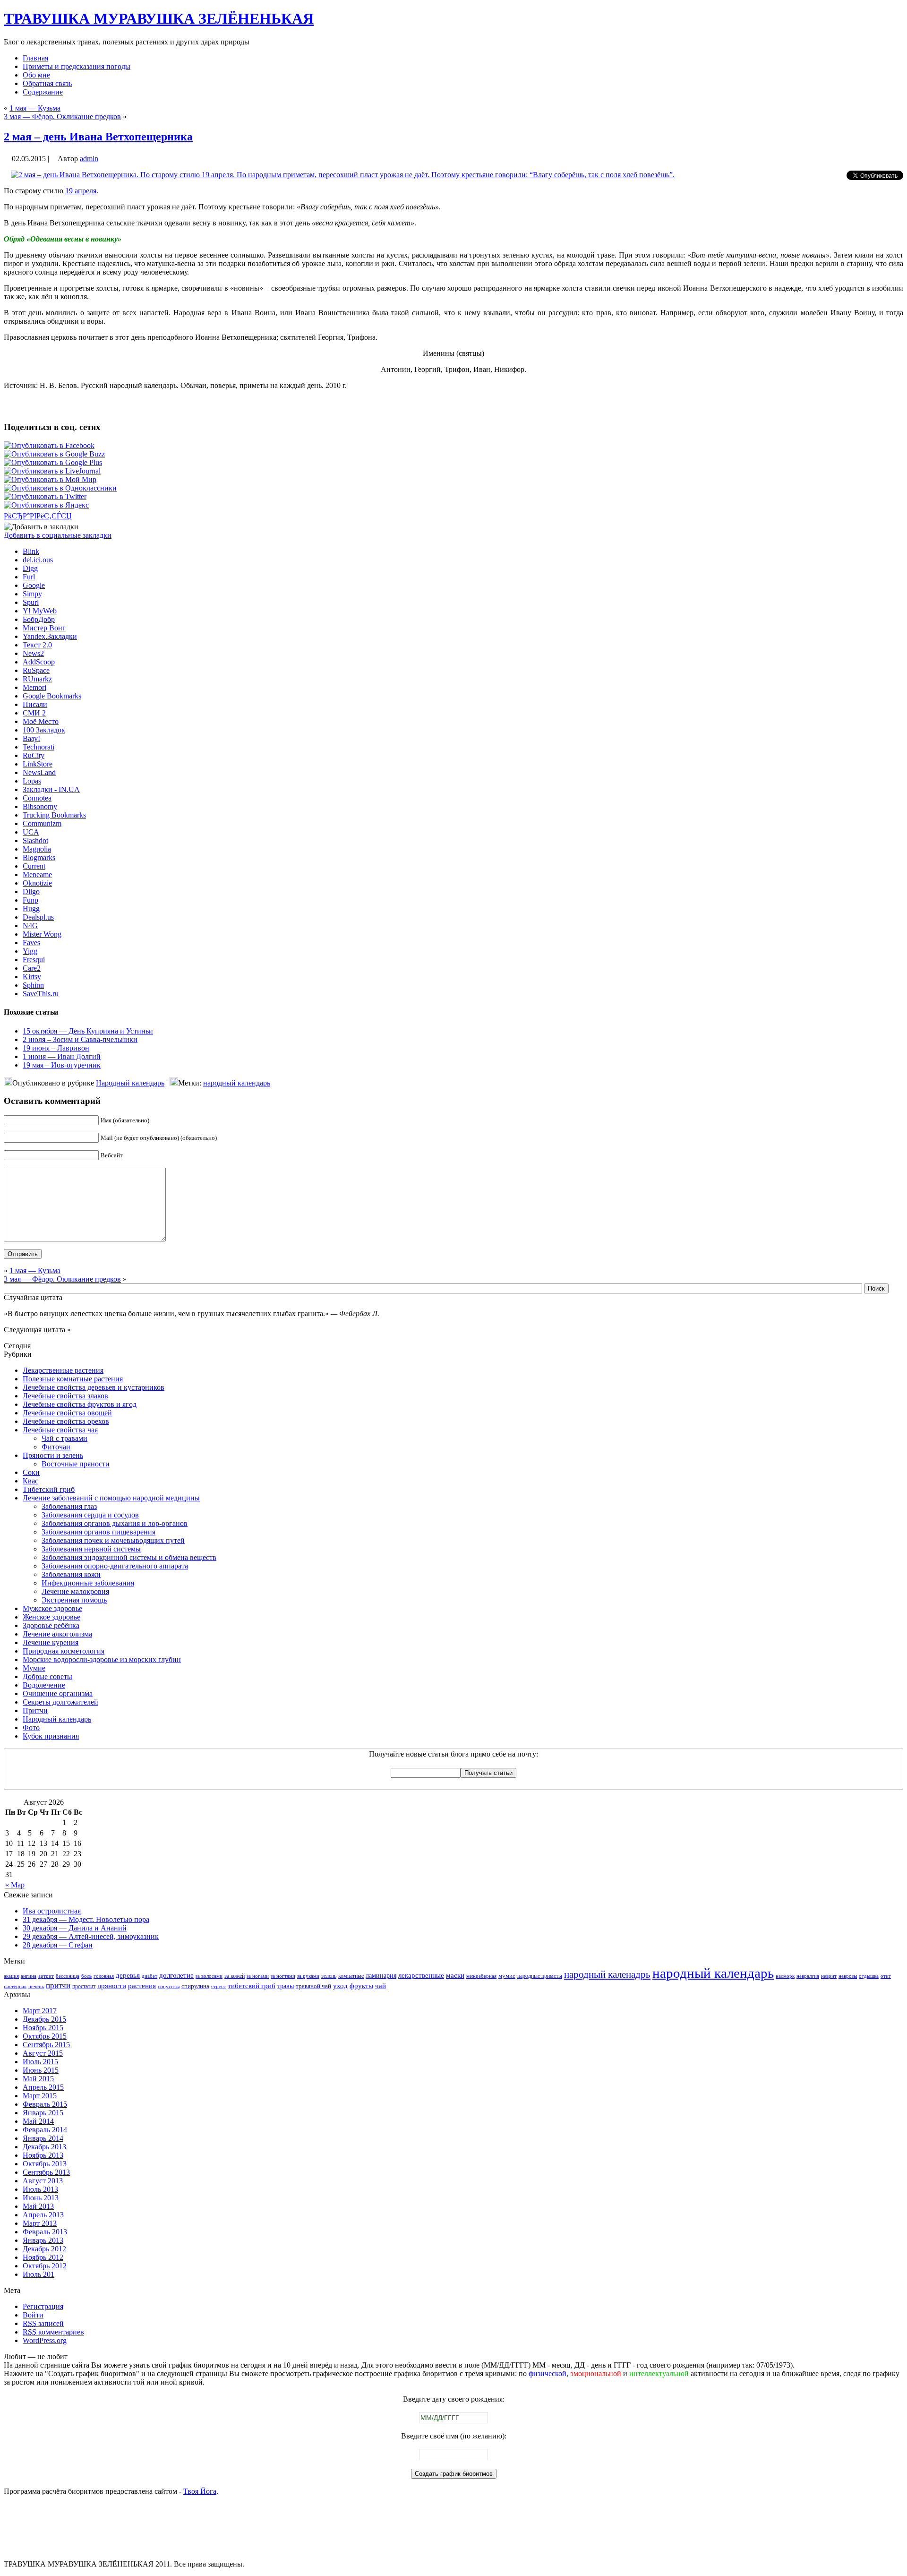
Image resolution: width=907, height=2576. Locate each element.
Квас (30, 1481)
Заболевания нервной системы (91, 1549)
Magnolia (37, 849)
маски (455, 1975)
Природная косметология (64, 1651)
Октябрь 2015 (45, 2036)
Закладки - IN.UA (51, 789)
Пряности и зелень (53, 1455)
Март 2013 (40, 2223)
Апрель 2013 (43, 2215)
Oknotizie (37, 883)
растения (142, 1986)
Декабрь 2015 (44, 2019)
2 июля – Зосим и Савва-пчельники (80, 1039)
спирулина (195, 1986)
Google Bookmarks (52, 696)
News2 (33, 653)
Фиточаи (56, 1447)
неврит (829, 1976)
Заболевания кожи (71, 1574)
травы (286, 1986)
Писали (35, 704)
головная (104, 1976)
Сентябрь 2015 (46, 2045)
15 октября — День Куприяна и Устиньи (88, 1031)
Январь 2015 (43, 2113)
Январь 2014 (43, 2138)
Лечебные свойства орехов (66, 1421)
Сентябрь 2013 (46, 2172)
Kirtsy (32, 977)
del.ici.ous (38, 560)
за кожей (235, 1976)
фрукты (361, 1986)
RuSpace (36, 670)
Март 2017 (40, 2011)
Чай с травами (64, 1438)
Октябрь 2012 (45, 2266)
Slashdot (35, 840)
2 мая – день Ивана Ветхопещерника (98, 137)
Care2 (32, 968)
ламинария (381, 1975)
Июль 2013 (40, 2189)
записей (43, 2323)
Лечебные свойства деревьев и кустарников (94, 1387)
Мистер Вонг (44, 628)
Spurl (31, 602)
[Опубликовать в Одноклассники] (60, 488)
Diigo (31, 892)
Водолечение (44, 1685)
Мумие (34, 1668)
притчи (58, 1986)
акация (11, 1976)
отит (886, 1976)
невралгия (808, 1976)
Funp (30, 900)
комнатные (351, 1976)
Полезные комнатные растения (73, 1379)
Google (34, 585)
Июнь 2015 (41, 2070)
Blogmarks (39, 857)
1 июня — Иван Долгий (62, 1056)
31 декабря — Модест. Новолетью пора (86, 1919)
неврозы (848, 1976)
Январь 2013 (43, 2240)
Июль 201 (39, 2274)
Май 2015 (38, 2079)
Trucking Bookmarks (54, 815)
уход (340, 1986)
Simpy (32, 594)
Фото (31, 1727)
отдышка (869, 1976)
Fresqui (34, 960)
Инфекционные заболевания (88, 1583)
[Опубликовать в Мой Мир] (50, 479)
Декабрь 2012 (44, 2249)
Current (34, 866)
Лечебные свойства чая (60, 1430)
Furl (29, 577)
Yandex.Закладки (50, 636)
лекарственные (421, 1975)
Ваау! (31, 738)
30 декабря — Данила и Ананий (75, 1928)
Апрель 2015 (43, 2087)
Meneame (37, 874)
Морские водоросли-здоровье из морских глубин (102, 1659)
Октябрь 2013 (45, 2164)
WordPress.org (45, 2340)
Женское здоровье (51, 1617)
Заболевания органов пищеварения (98, 1532)
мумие (507, 1976)
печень (36, 1986)
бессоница (68, 1976)
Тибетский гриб (49, 1489)
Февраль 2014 (45, 2130)
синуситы (169, 1986)
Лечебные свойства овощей (67, 1413)
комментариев (53, 2332)
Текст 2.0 (37, 645)
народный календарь (237, 1083)
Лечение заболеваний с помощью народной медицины (111, 1498)
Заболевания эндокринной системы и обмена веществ (129, 1557)
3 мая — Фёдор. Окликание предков (62, 116)
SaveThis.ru (41, 994)
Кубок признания (51, 1736)
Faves (31, 943)
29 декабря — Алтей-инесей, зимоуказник (91, 1936)
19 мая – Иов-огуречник (62, 1065)
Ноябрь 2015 (43, 2028)
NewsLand (39, 772)
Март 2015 (40, 2096)
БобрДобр (39, 619)
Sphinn (33, 985)
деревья (128, 1975)
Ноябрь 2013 (43, 2155)
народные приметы (540, 1976)
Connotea (37, 798)
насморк (785, 1976)
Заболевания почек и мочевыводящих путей (113, 1540)
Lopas (32, 781)
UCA (31, 832)
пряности (112, 1986)
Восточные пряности (76, 1464)
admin (89, 159)
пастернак (15, 1986)
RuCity (34, 755)
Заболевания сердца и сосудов (90, 1515)
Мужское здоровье (52, 1608)
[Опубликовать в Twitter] (45, 496)
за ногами (258, 1976)
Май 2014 (38, 2121)
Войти (33, 2315)
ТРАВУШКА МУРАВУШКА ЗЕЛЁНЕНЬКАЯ (159, 18)
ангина (29, 1976)
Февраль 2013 (45, 2232)
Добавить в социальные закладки (58, 535)
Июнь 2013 (41, 2198)
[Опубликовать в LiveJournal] (52, 471)
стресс (218, 1986)
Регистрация (43, 2306)
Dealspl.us (38, 917)
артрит (46, 1976)
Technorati (39, 747)
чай (381, 1986)
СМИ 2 (34, 713)
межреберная (481, 1976)
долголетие (176, 1975)
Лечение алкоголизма (57, 1634)
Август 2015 (43, 2053)
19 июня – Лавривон (56, 1048)
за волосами (209, 1976)
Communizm (42, 823)
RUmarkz (37, 679)
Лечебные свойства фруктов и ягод (80, 1404)
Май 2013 (38, 2206)
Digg (30, 568)
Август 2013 (43, 2181)
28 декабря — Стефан (58, 1945)
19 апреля (81, 191)
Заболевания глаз (69, 1506)
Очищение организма (58, 1693)
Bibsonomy (40, 806)
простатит (84, 1986)
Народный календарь (130, 1083)
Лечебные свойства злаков (65, 1396)
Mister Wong (42, 934)
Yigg (30, 951)
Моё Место (41, 721)
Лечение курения (51, 1642)
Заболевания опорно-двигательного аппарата (115, 1566)
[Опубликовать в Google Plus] (53, 462)
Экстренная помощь (74, 1600)
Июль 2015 (40, 2062)
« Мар (15, 1885)
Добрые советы (47, 1676)
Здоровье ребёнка (51, 1625)
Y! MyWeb (40, 611)
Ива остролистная (52, 1911)
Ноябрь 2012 (43, 2257)
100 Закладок (44, 730)
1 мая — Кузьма (35, 108)
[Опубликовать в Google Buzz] (54, 454)
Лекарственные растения (63, 1370)
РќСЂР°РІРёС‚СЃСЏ (38, 516)
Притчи (35, 1710)
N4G (30, 926)
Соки (31, 1472)
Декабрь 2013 (44, 2147)
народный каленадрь (607, 1974)
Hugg (31, 909)
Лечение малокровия (75, 1591)
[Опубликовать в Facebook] (49, 445)
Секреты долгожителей (60, 1702)
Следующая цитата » (37, 1330)
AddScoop (39, 662)
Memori (34, 687)
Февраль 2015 (45, 2104)
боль (86, 1976)
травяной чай (313, 1986)
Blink (31, 551)
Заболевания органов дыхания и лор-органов (115, 1523)
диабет (150, 1976)
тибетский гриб (252, 1986)
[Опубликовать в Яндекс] (46, 505)
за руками (308, 1976)
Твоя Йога (200, 2491)
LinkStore (38, 764)
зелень (329, 1976)
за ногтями (283, 1976)
